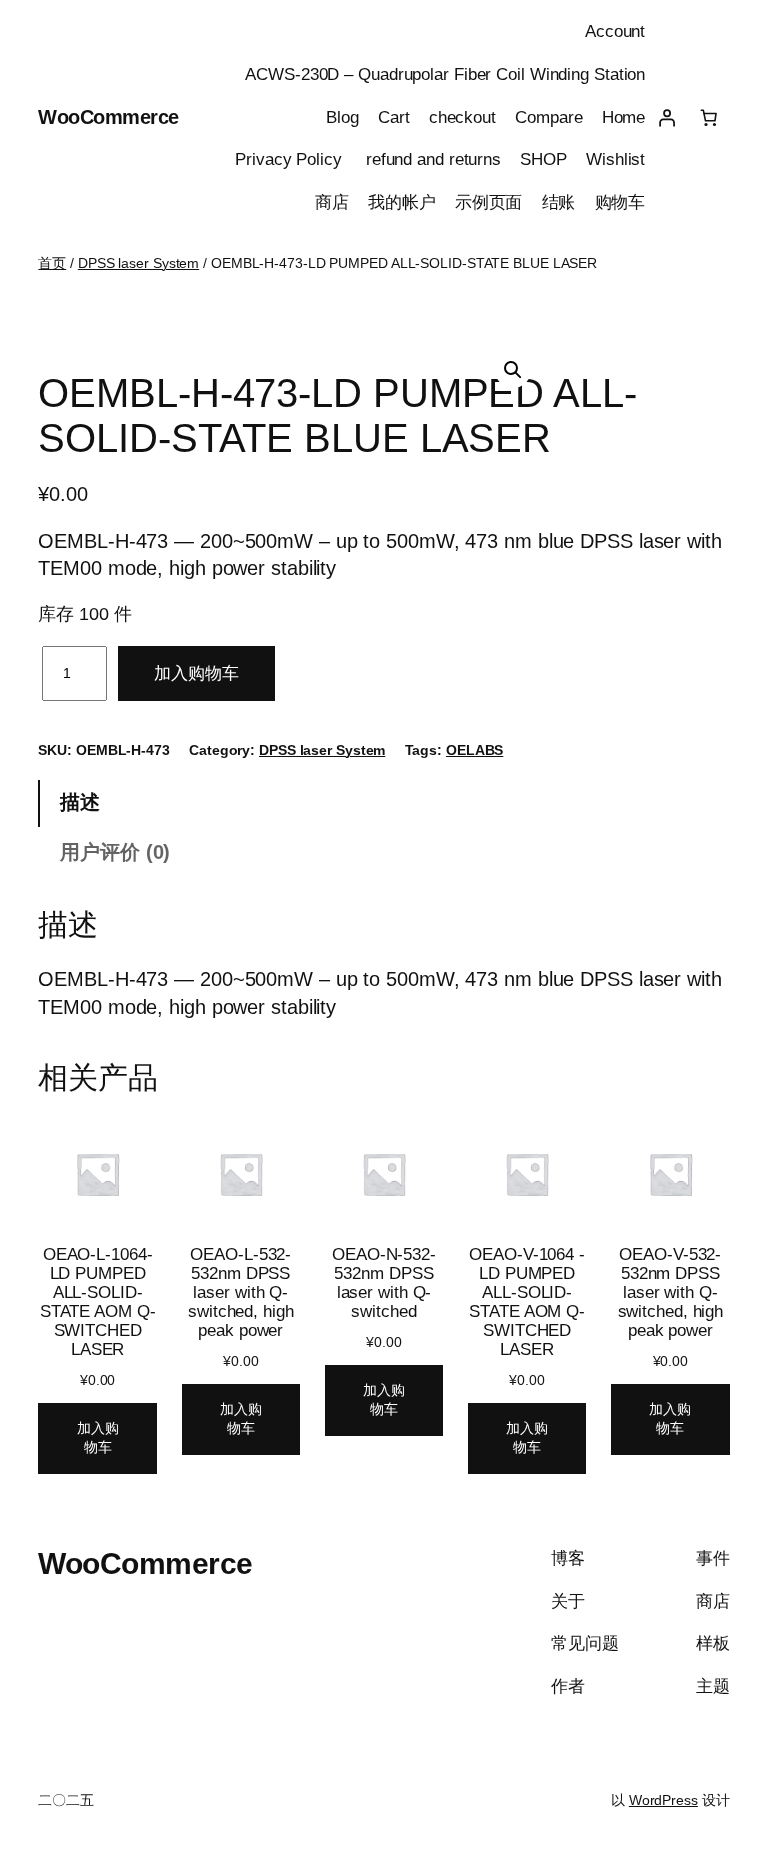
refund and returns (433, 159)
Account (615, 31)
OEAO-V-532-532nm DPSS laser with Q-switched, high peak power (671, 1292)
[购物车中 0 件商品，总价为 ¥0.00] (708, 117)
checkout (462, 117)
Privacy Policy (291, 159)
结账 (559, 202)
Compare (548, 117)
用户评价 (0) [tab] (115, 852)
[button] (513, 370)
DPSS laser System (138, 263)
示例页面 (489, 202)
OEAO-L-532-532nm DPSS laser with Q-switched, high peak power (241, 1292)
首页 (52, 263)
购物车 (620, 202)
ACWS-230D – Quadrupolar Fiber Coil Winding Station (445, 74)
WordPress (663, 1800)
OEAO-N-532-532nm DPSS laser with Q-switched (384, 1283)
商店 (332, 202)
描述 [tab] (80, 802)
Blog (342, 117)
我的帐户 (402, 202)
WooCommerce (108, 117)
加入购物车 (196, 673)
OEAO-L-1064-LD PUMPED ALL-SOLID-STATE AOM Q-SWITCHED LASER (98, 1302)
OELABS (474, 750)
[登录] (666, 117)
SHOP (543, 159)
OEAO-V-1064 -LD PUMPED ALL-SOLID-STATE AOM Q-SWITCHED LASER (527, 1302)
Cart (394, 117)
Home (624, 117)
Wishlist (615, 159)
